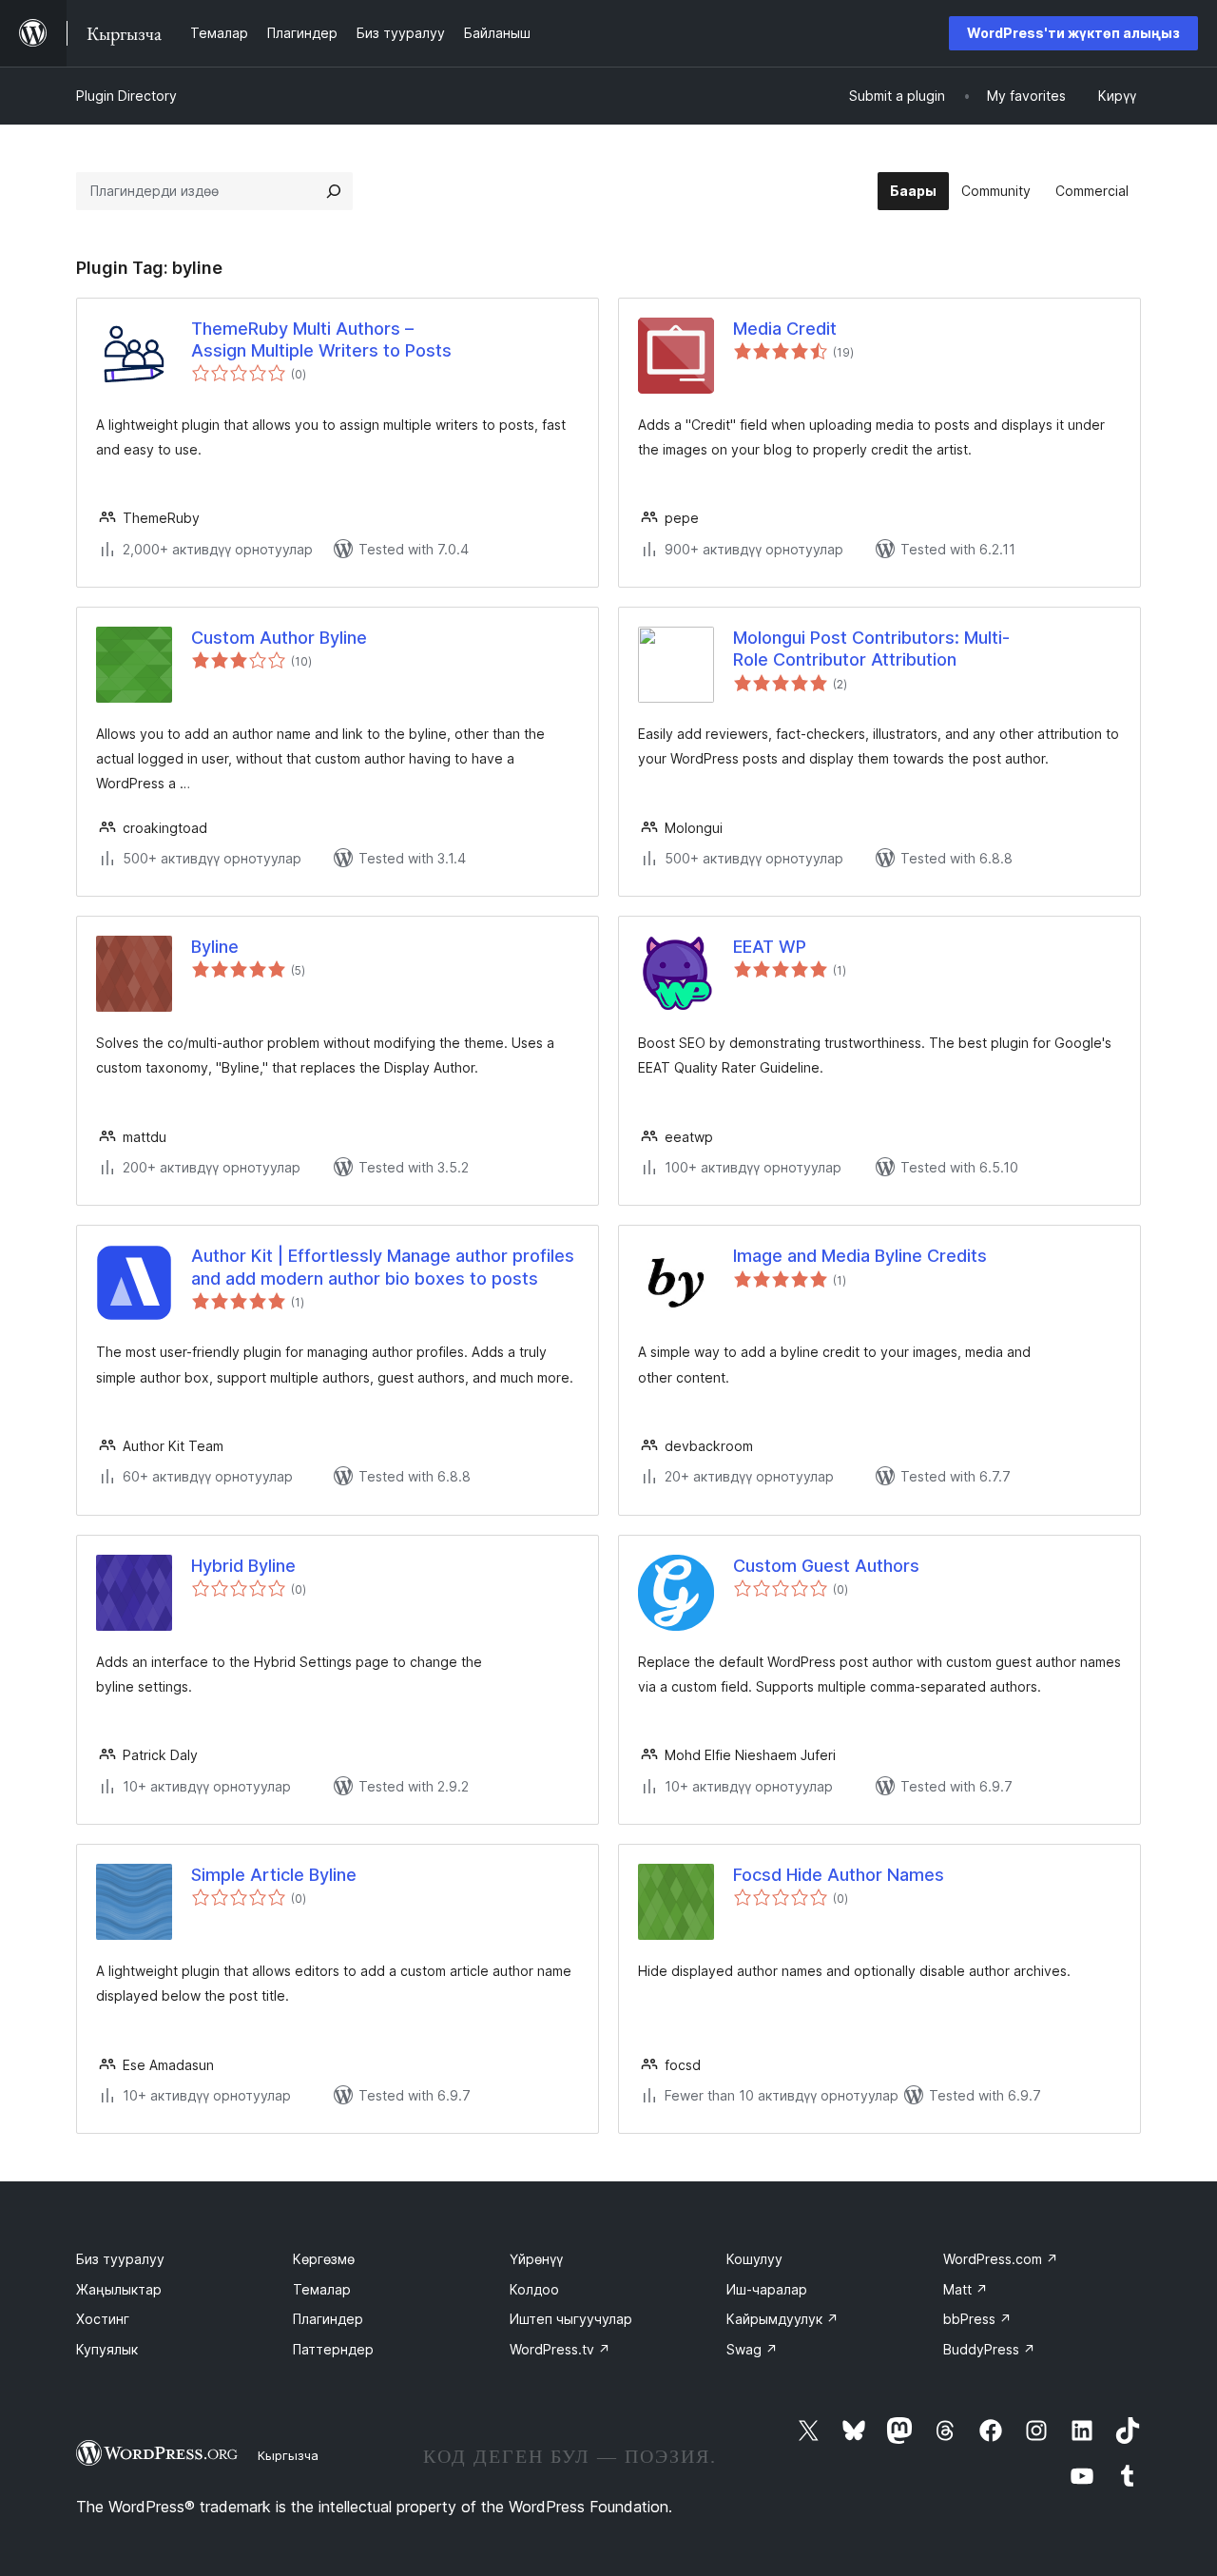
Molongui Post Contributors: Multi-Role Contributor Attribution (871, 649)
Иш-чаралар (767, 2289)
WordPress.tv (560, 2349)
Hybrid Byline (243, 1566)
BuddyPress (989, 2349)
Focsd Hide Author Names (839, 1875)
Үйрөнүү (536, 2259)
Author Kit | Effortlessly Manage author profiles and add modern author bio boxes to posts (383, 1267)
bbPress (977, 2319)
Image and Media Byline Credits (860, 1256)
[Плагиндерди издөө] (334, 191)
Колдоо (534, 2289)
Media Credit (785, 329)
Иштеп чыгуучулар (571, 2319)
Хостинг (103, 2319)
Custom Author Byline (279, 638)
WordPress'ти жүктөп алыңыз (1073, 33)
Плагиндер (328, 2319)
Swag (752, 2349)
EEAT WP (770, 947)
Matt (966, 2289)
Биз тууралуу (120, 2259)
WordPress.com (1001, 2259)
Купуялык (107, 2349)
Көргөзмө (324, 2259)
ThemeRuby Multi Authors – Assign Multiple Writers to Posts (321, 339)
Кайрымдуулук (782, 2319)
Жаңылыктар (119, 2289)
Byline (215, 947)
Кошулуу (754, 2259)
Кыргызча (288, 2455)
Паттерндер (333, 2349)
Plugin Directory (126, 96)
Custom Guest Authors (826, 1566)
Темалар (322, 2289)
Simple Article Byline (274, 1875)
